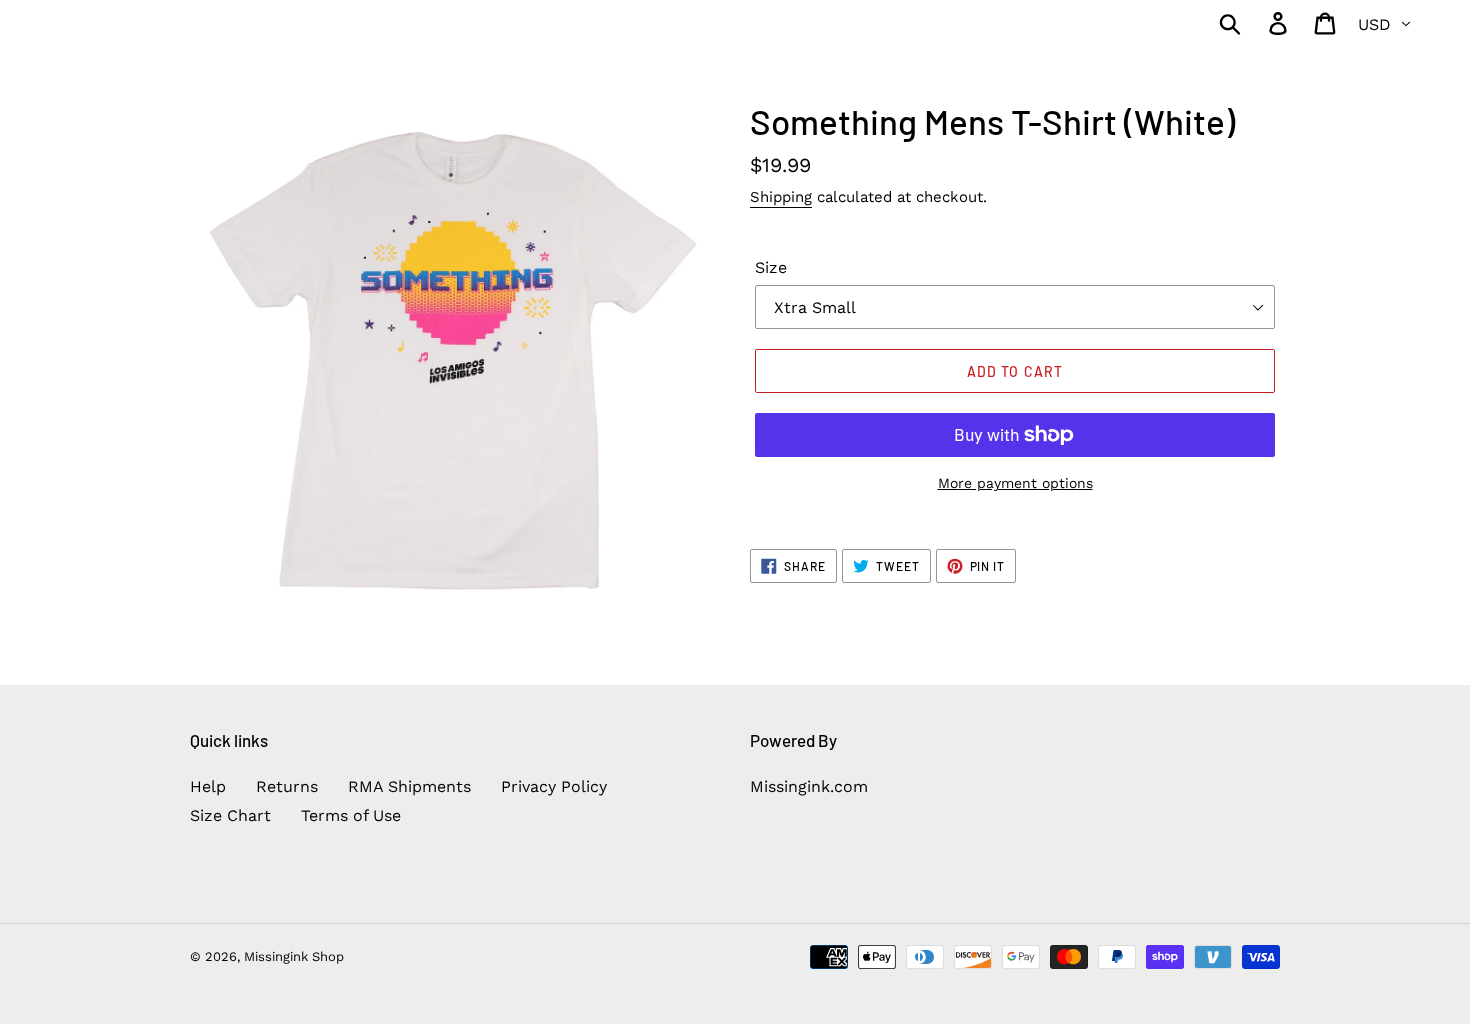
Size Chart (230, 815)
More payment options (1015, 483)
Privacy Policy (554, 786)
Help (208, 786)
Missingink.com (809, 786)
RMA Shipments (409, 786)
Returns (287, 786)
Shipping (781, 197)
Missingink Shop (294, 956)
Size (771, 267)
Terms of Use (351, 815)
